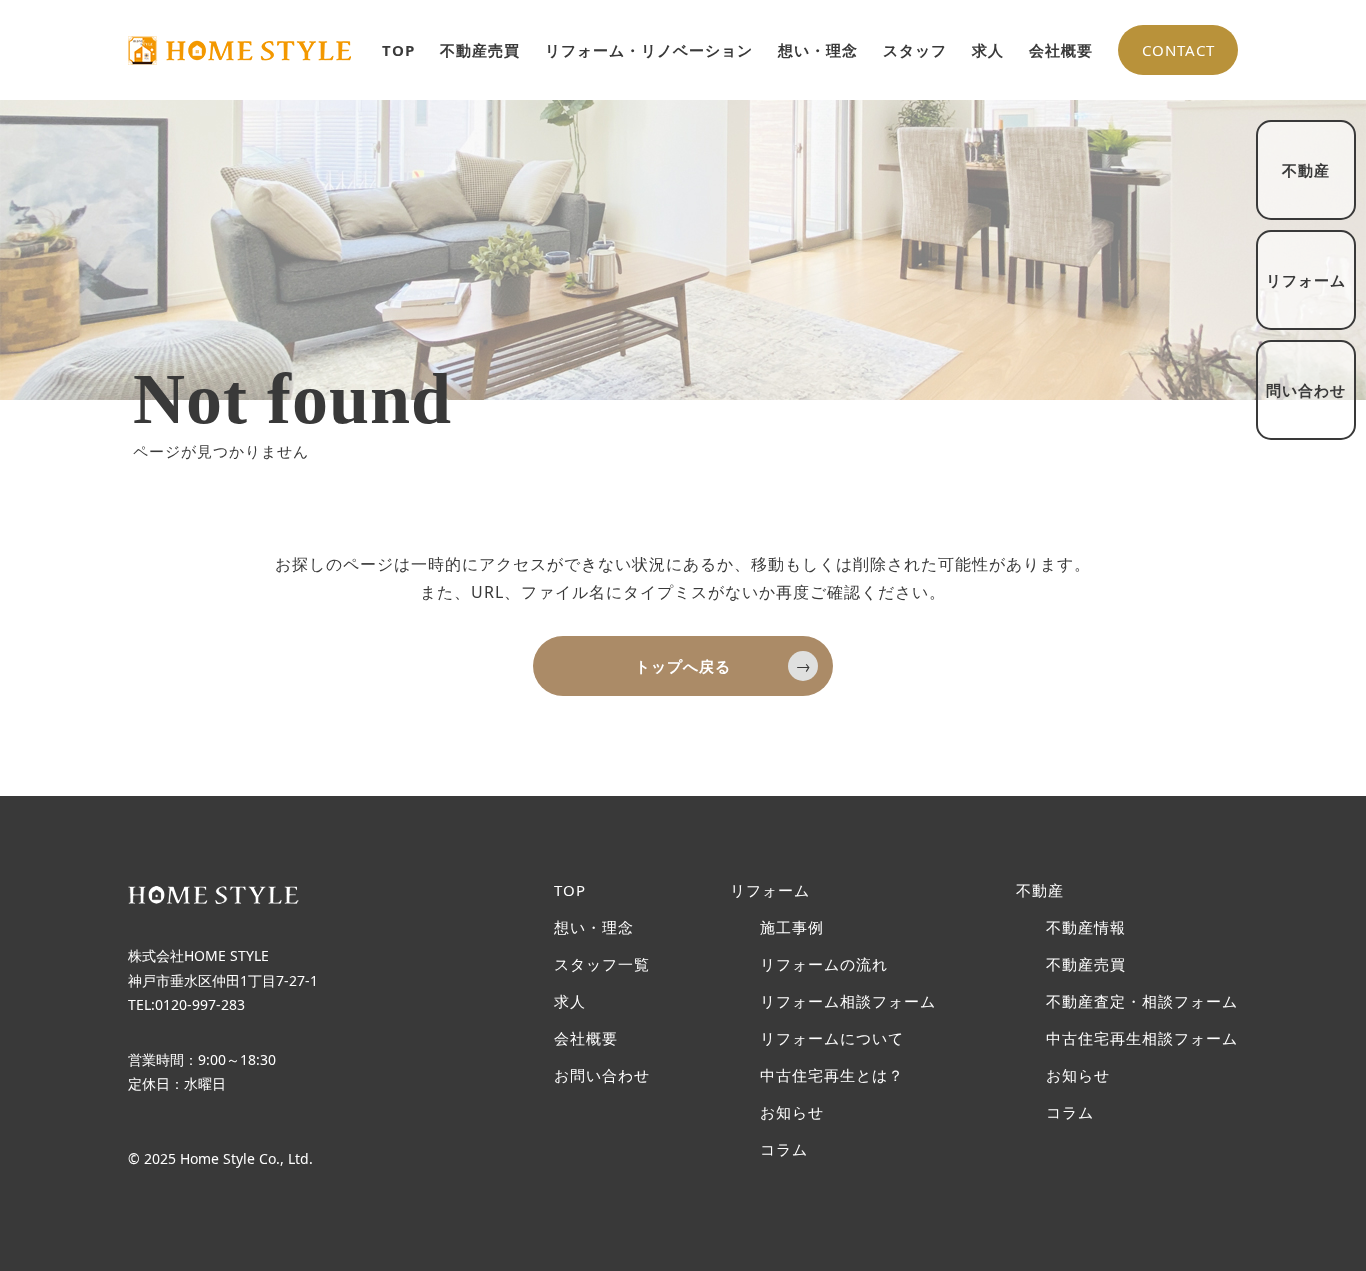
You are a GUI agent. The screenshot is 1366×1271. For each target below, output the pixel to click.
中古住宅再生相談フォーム (1142, 1038)
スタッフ (915, 50)
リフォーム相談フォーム (848, 1001)
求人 (988, 50)
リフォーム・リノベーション (649, 50)
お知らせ (792, 1112)
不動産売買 (480, 50)
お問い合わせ (602, 1075)
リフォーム (770, 890)
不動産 (1040, 890)
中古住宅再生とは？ (832, 1075)
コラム (784, 1149)
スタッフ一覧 (602, 964)
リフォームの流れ (824, 964)
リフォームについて (832, 1038)
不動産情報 (1086, 927)
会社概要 (1061, 50)
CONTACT (1178, 50)
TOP (398, 50)
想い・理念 (818, 50)
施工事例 (792, 927)
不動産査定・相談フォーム (1142, 1001)
